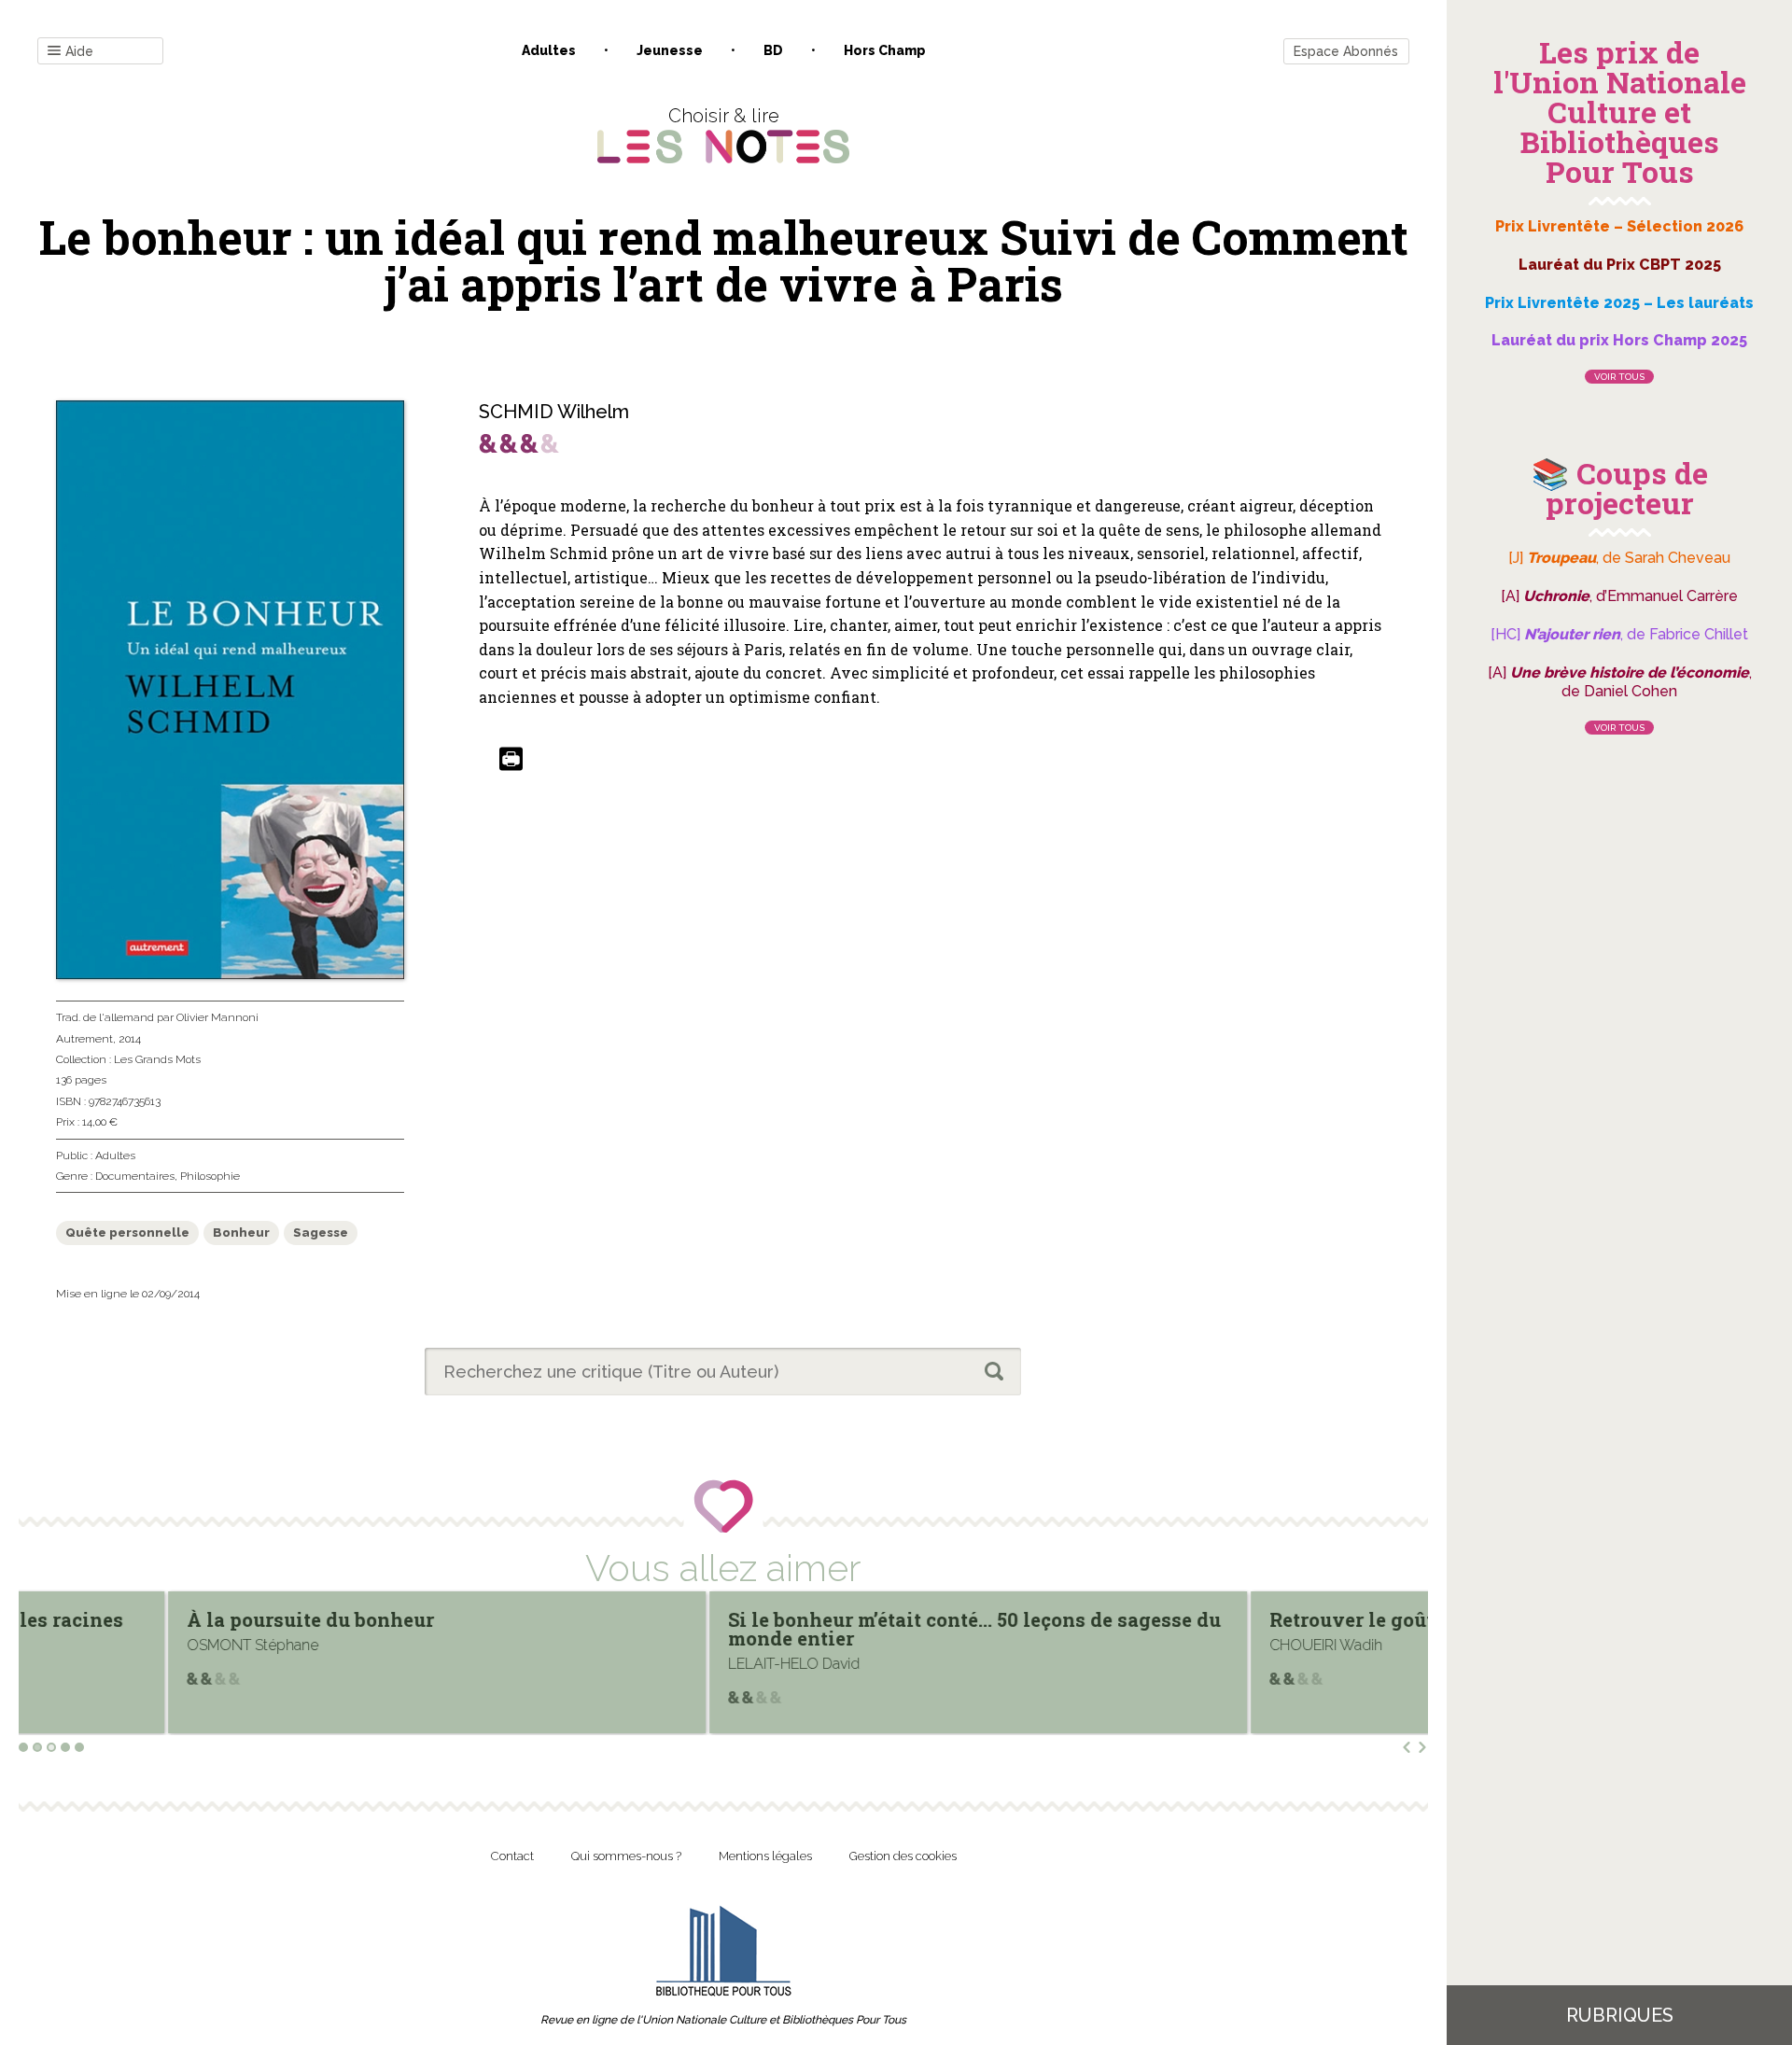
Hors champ (885, 50)
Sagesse (321, 1233)
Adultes (549, 50)
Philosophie (210, 1176)
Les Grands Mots (157, 1059)
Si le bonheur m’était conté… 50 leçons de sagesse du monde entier (827, 1629)
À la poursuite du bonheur (163, 1619)
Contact (512, 1856)
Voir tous (1619, 377)
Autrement (84, 1039)
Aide (79, 51)
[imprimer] (511, 760)
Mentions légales (765, 1856)
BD (773, 50)
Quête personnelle (127, 1233)
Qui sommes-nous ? (626, 1856)
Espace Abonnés (1346, 51)
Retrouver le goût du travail (1254, 1619)
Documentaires (135, 1176)
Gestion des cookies (903, 1856)
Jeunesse (670, 50)
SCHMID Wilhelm (554, 412)
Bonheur (241, 1233)
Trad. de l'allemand (105, 1017)
